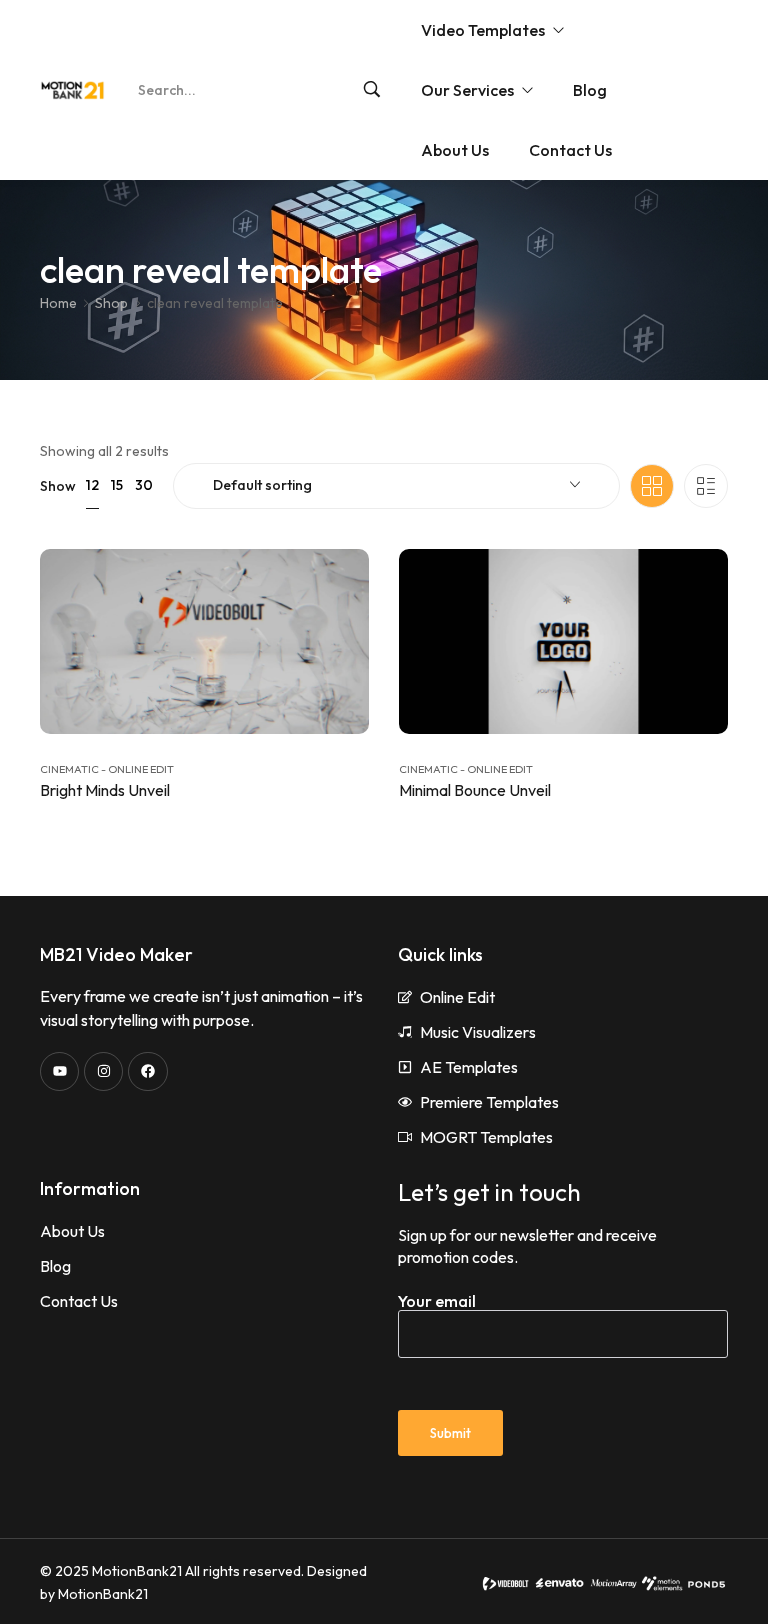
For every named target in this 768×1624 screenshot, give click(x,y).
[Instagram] (103, 1071)
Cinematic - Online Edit (107, 769)
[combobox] (396, 486)
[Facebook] (147, 1071)
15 (117, 485)
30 (144, 485)
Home (58, 303)
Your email (437, 1301)
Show (58, 486)
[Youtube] (59, 1071)
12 (92, 485)
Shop (111, 303)
